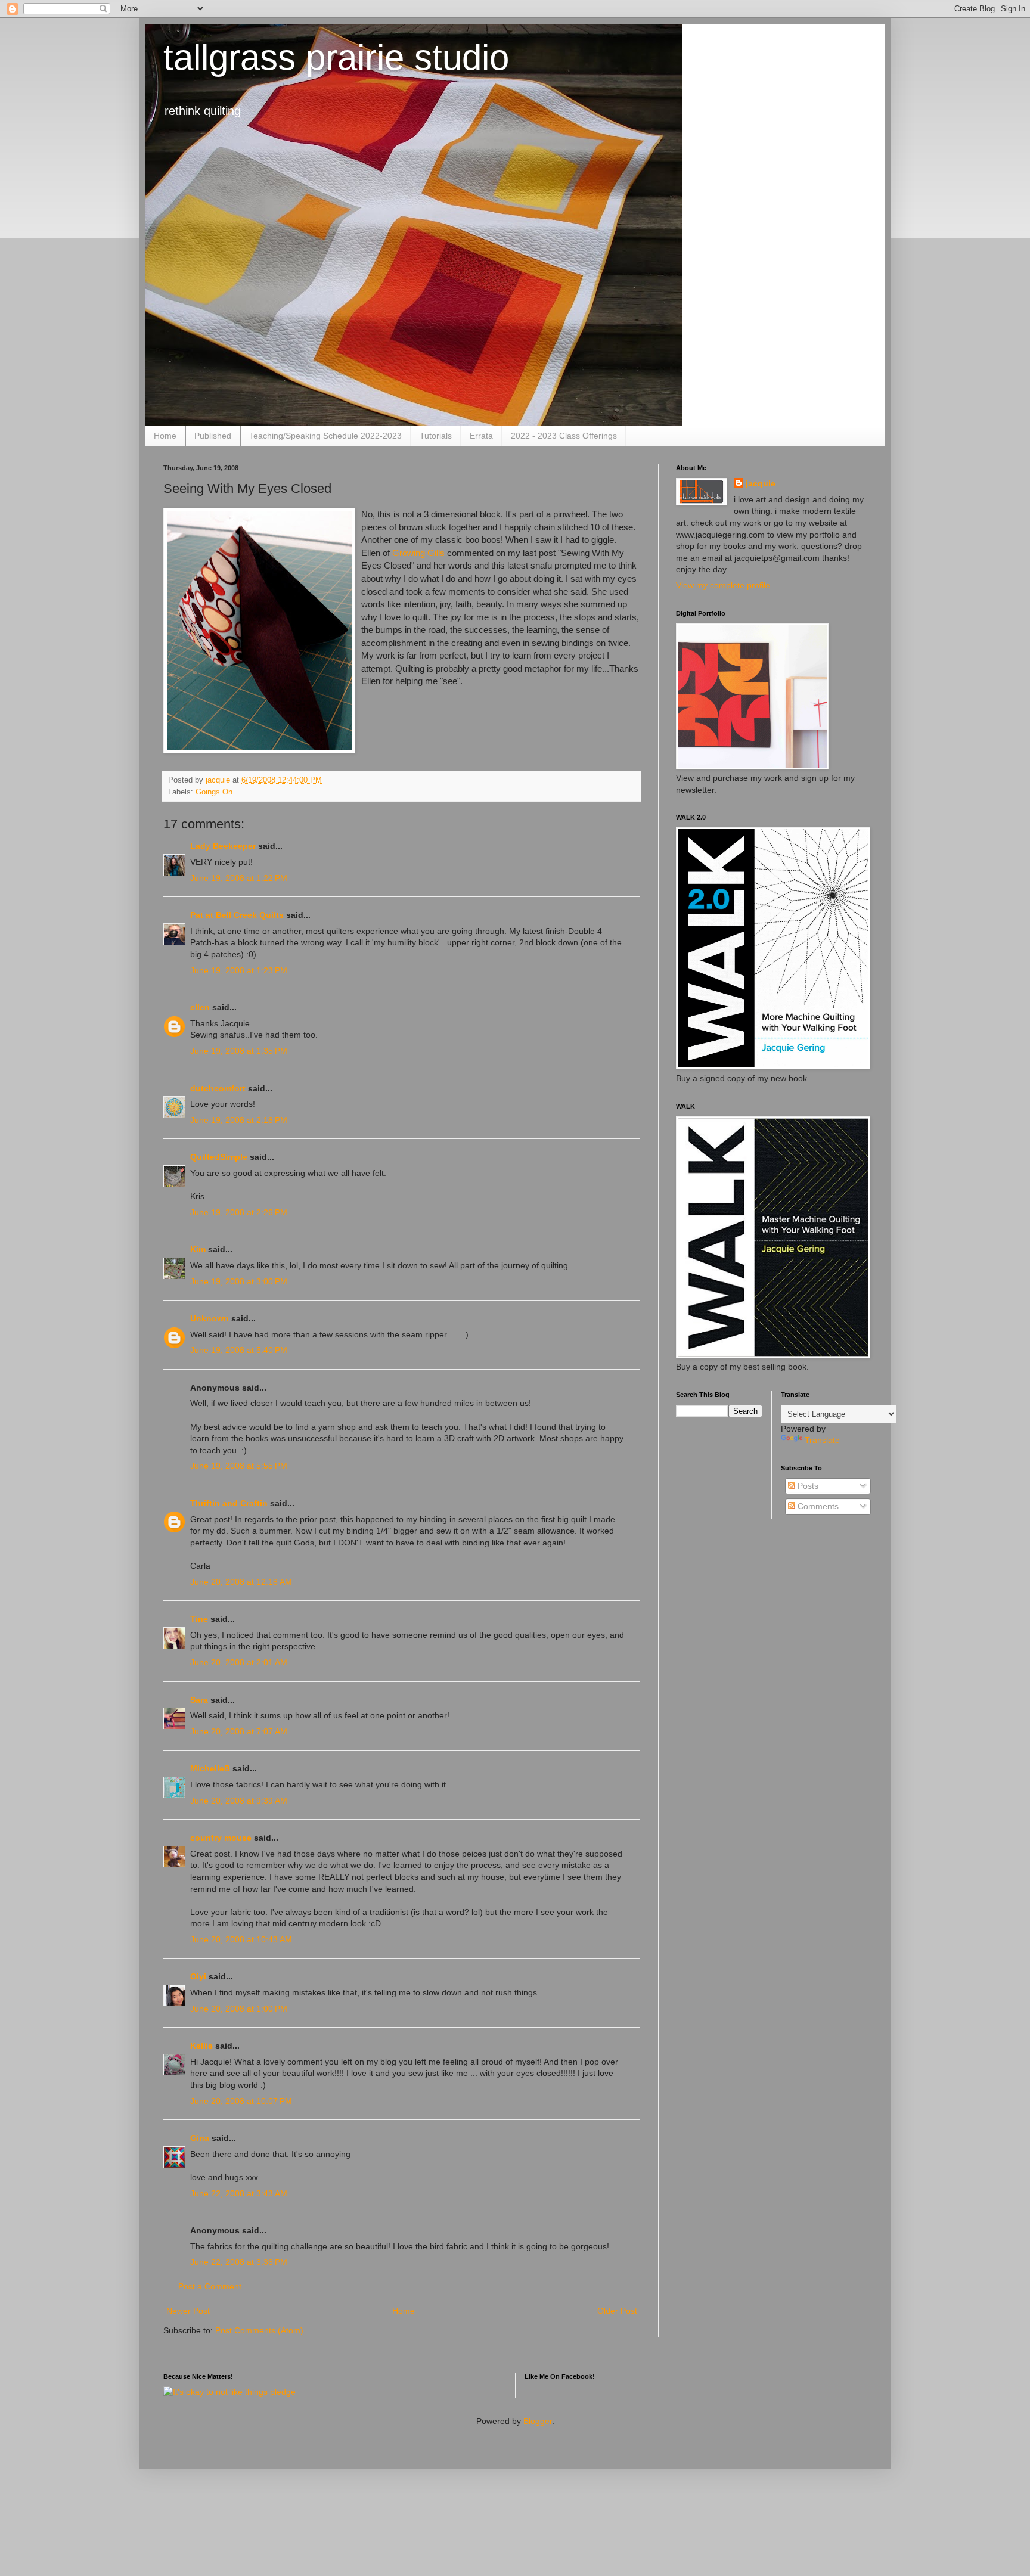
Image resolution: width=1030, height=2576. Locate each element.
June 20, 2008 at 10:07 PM (241, 2101)
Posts (807, 1486)
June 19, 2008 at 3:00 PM (239, 1281)
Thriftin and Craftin (229, 1503)
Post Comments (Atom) (259, 2330)
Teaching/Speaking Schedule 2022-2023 (325, 436)
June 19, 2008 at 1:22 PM (239, 878)
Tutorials (436, 436)
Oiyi (198, 1976)
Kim (198, 1249)
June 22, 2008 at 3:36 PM (239, 2262)
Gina (200, 2138)
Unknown (210, 1318)
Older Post (617, 2311)
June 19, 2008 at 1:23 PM (239, 970)
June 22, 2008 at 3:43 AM (239, 2193)
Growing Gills (418, 553)
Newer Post (188, 2311)
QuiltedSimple (219, 1157)
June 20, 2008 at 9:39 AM (239, 1801)
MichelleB (210, 1768)
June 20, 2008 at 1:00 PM (239, 2009)
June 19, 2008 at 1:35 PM (239, 1051)
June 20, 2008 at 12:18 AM (241, 1582)
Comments (817, 1506)
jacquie (761, 483)
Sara (199, 1700)
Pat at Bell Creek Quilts (237, 915)
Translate (822, 1440)
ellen (200, 1007)
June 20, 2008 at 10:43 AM (241, 1939)
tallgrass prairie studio (336, 58)
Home (165, 436)
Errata (481, 436)
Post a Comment (210, 2286)
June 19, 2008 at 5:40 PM (239, 1350)
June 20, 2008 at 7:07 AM (239, 1731)
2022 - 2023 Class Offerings (564, 436)
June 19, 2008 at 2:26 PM (239, 1212)
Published (213, 436)
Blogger (538, 2421)
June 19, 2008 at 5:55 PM (239, 1466)
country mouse (221, 1838)
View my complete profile (723, 585)
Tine (199, 1619)
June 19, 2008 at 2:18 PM (239, 1120)
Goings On (214, 792)
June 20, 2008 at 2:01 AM (239, 1662)
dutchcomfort (218, 1088)
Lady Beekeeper (223, 846)
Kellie (201, 2046)
